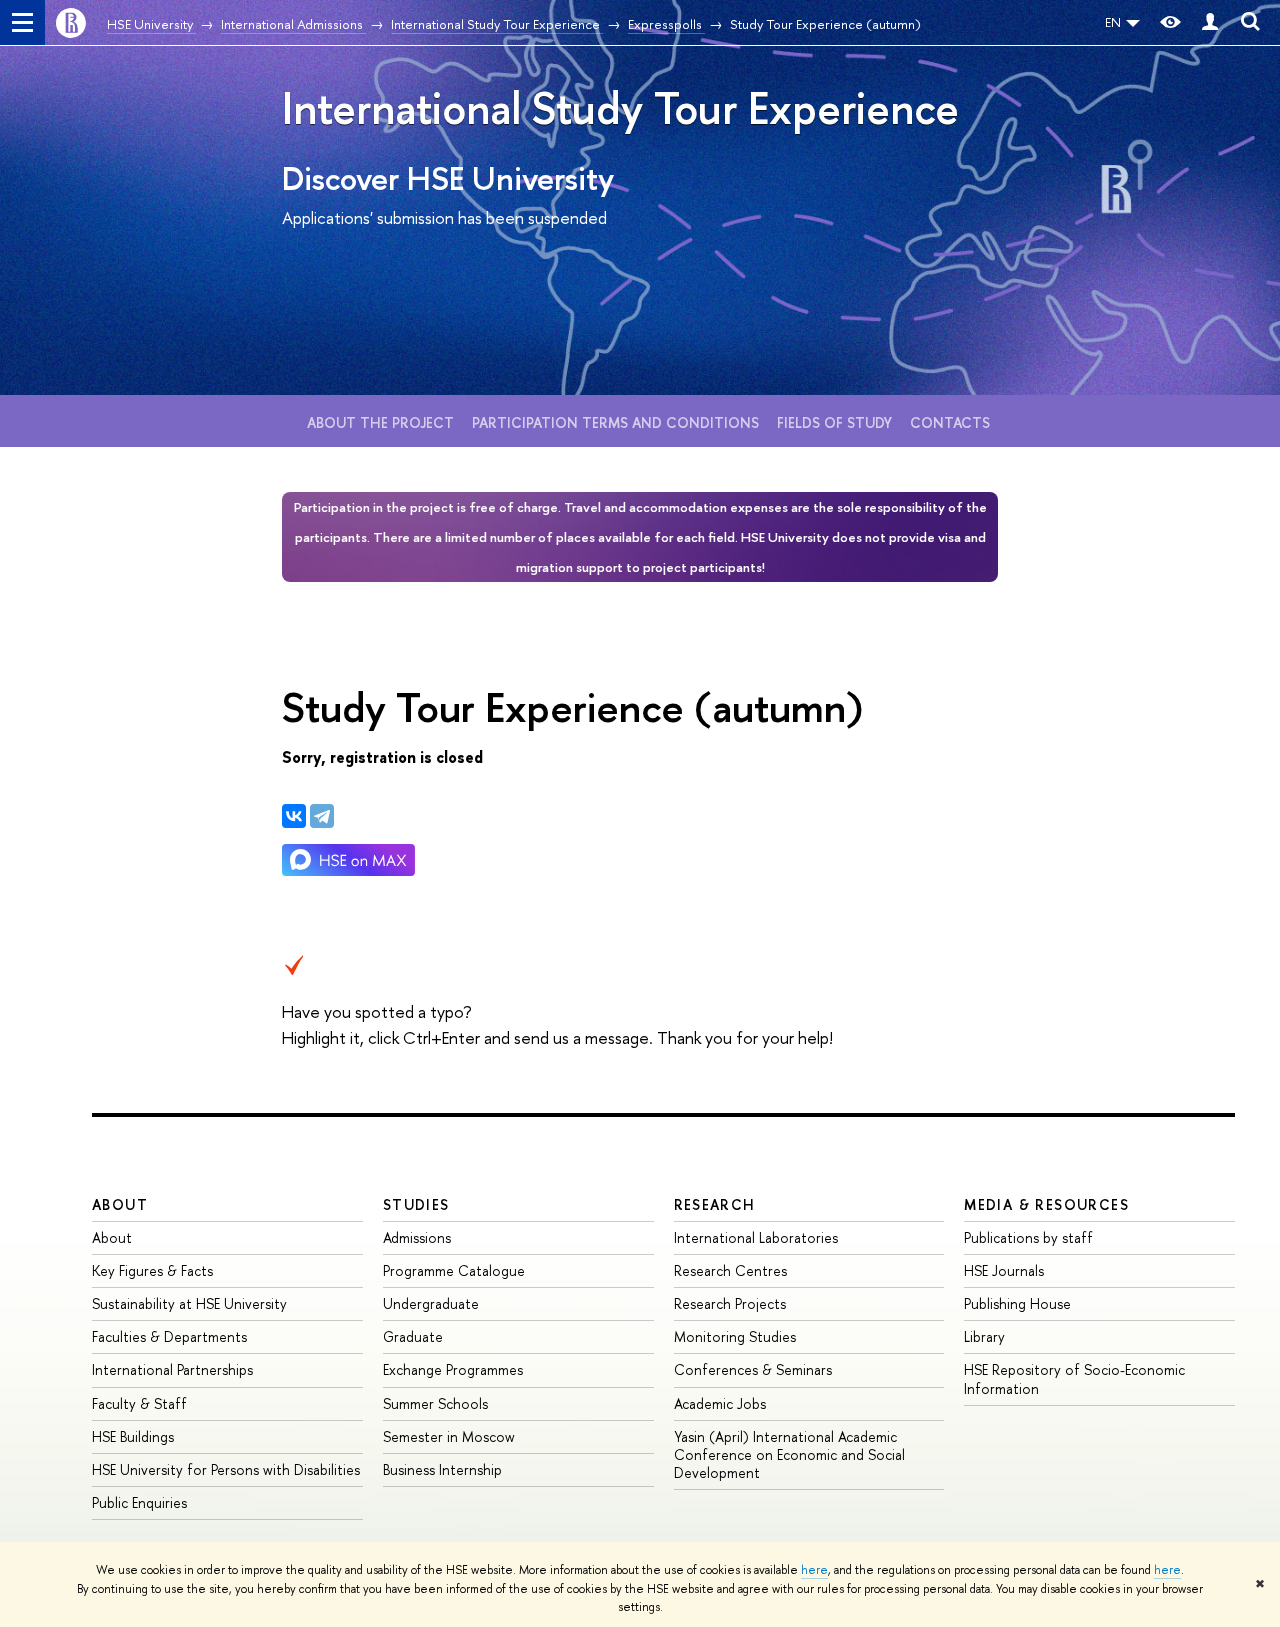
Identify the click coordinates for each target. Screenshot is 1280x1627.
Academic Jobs (720, 1403)
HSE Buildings (133, 1436)
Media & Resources (1046, 1204)
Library (984, 1336)
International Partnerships (172, 1369)
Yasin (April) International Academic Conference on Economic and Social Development (789, 1454)
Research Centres (730, 1270)
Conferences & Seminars (753, 1369)
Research (715, 1204)
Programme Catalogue (454, 1270)
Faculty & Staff (139, 1403)
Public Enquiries (139, 1502)
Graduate (413, 1336)
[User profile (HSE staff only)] (1210, 22)
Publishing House (1017, 1303)
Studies (416, 1204)
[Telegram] (322, 816)
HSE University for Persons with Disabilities (226, 1469)
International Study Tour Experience (620, 108)
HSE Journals (1004, 1270)
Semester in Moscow (449, 1436)
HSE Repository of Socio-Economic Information (1074, 1378)
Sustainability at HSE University (189, 1303)
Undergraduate (431, 1303)
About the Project (380, 422)
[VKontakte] (294, 816)
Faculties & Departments (169, 1336)
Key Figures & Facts (152, 1270)
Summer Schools (435, 1403)
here (814, 1570)
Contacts (950, 422)
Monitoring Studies (735, 1336)
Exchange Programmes (453, 1369)
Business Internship (442, 1469)
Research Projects (730, 1303)
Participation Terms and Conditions (615, 422)
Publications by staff (1028, 1237)
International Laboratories (756, 1237)
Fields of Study (834, 422)
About (120, 1204)
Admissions (417, 1237)
